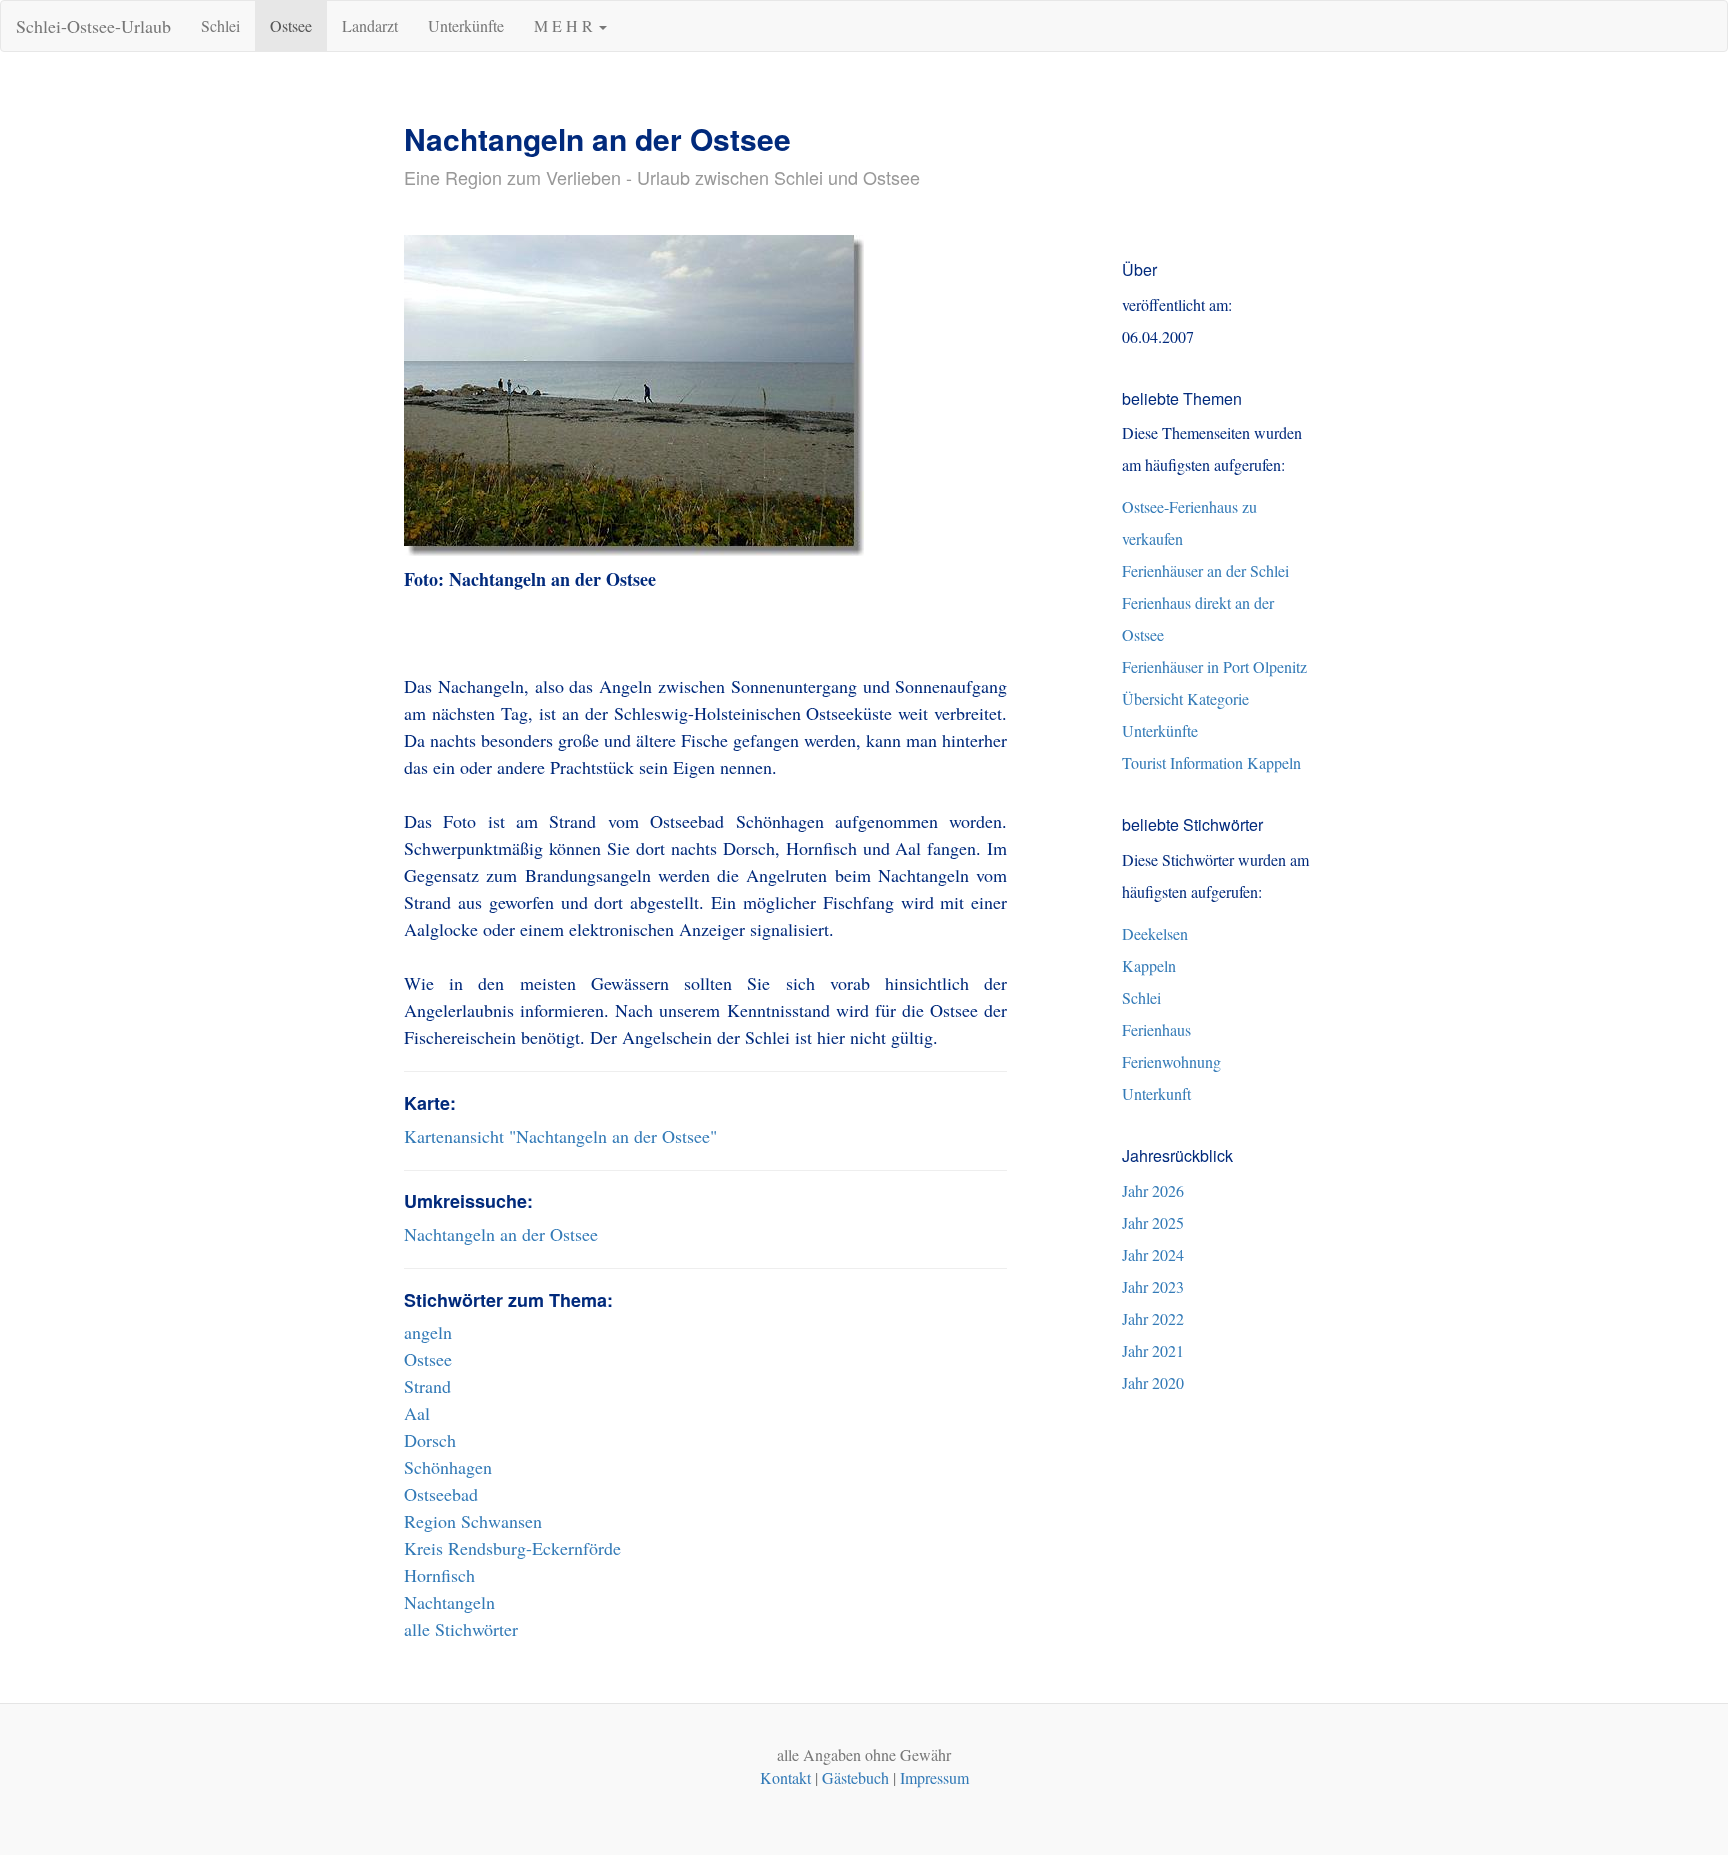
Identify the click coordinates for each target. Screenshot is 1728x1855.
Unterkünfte (466, 25)
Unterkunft (1156, 1093)
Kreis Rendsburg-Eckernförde (512, 1548)
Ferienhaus (1156, 1029)
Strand (427, 1386)
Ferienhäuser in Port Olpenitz (1214, 666)
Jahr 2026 (1153, 1190)
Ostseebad (441, 1494)
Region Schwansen (473, 1521)
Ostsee (291, 25)
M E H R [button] (565, 25)
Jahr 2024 (1153, 1254)
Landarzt (370, 25)
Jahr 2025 (1153, 1222)
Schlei (220, 25)
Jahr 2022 (1153, 1318)
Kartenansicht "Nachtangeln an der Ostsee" (560, 1136)
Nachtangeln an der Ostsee (501, 1234)
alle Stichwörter (461, 1629)
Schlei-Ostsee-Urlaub (93, 26)
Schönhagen (448, 1467)
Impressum (934, 1777)
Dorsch (430, 1440)
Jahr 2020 (1153, 1382)
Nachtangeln (449, 1602)
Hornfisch (439, 1575)
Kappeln (1149, 965)
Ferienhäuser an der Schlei (1205, 570)
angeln (428, 1332)
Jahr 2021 (1153, 1350)
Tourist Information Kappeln (1211, 762)
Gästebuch (855, 1777)
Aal (417, 1413)
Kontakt (785, 1777)
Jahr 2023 (1153, 1286)
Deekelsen (1155, 933)
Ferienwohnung (1171, 1061)
